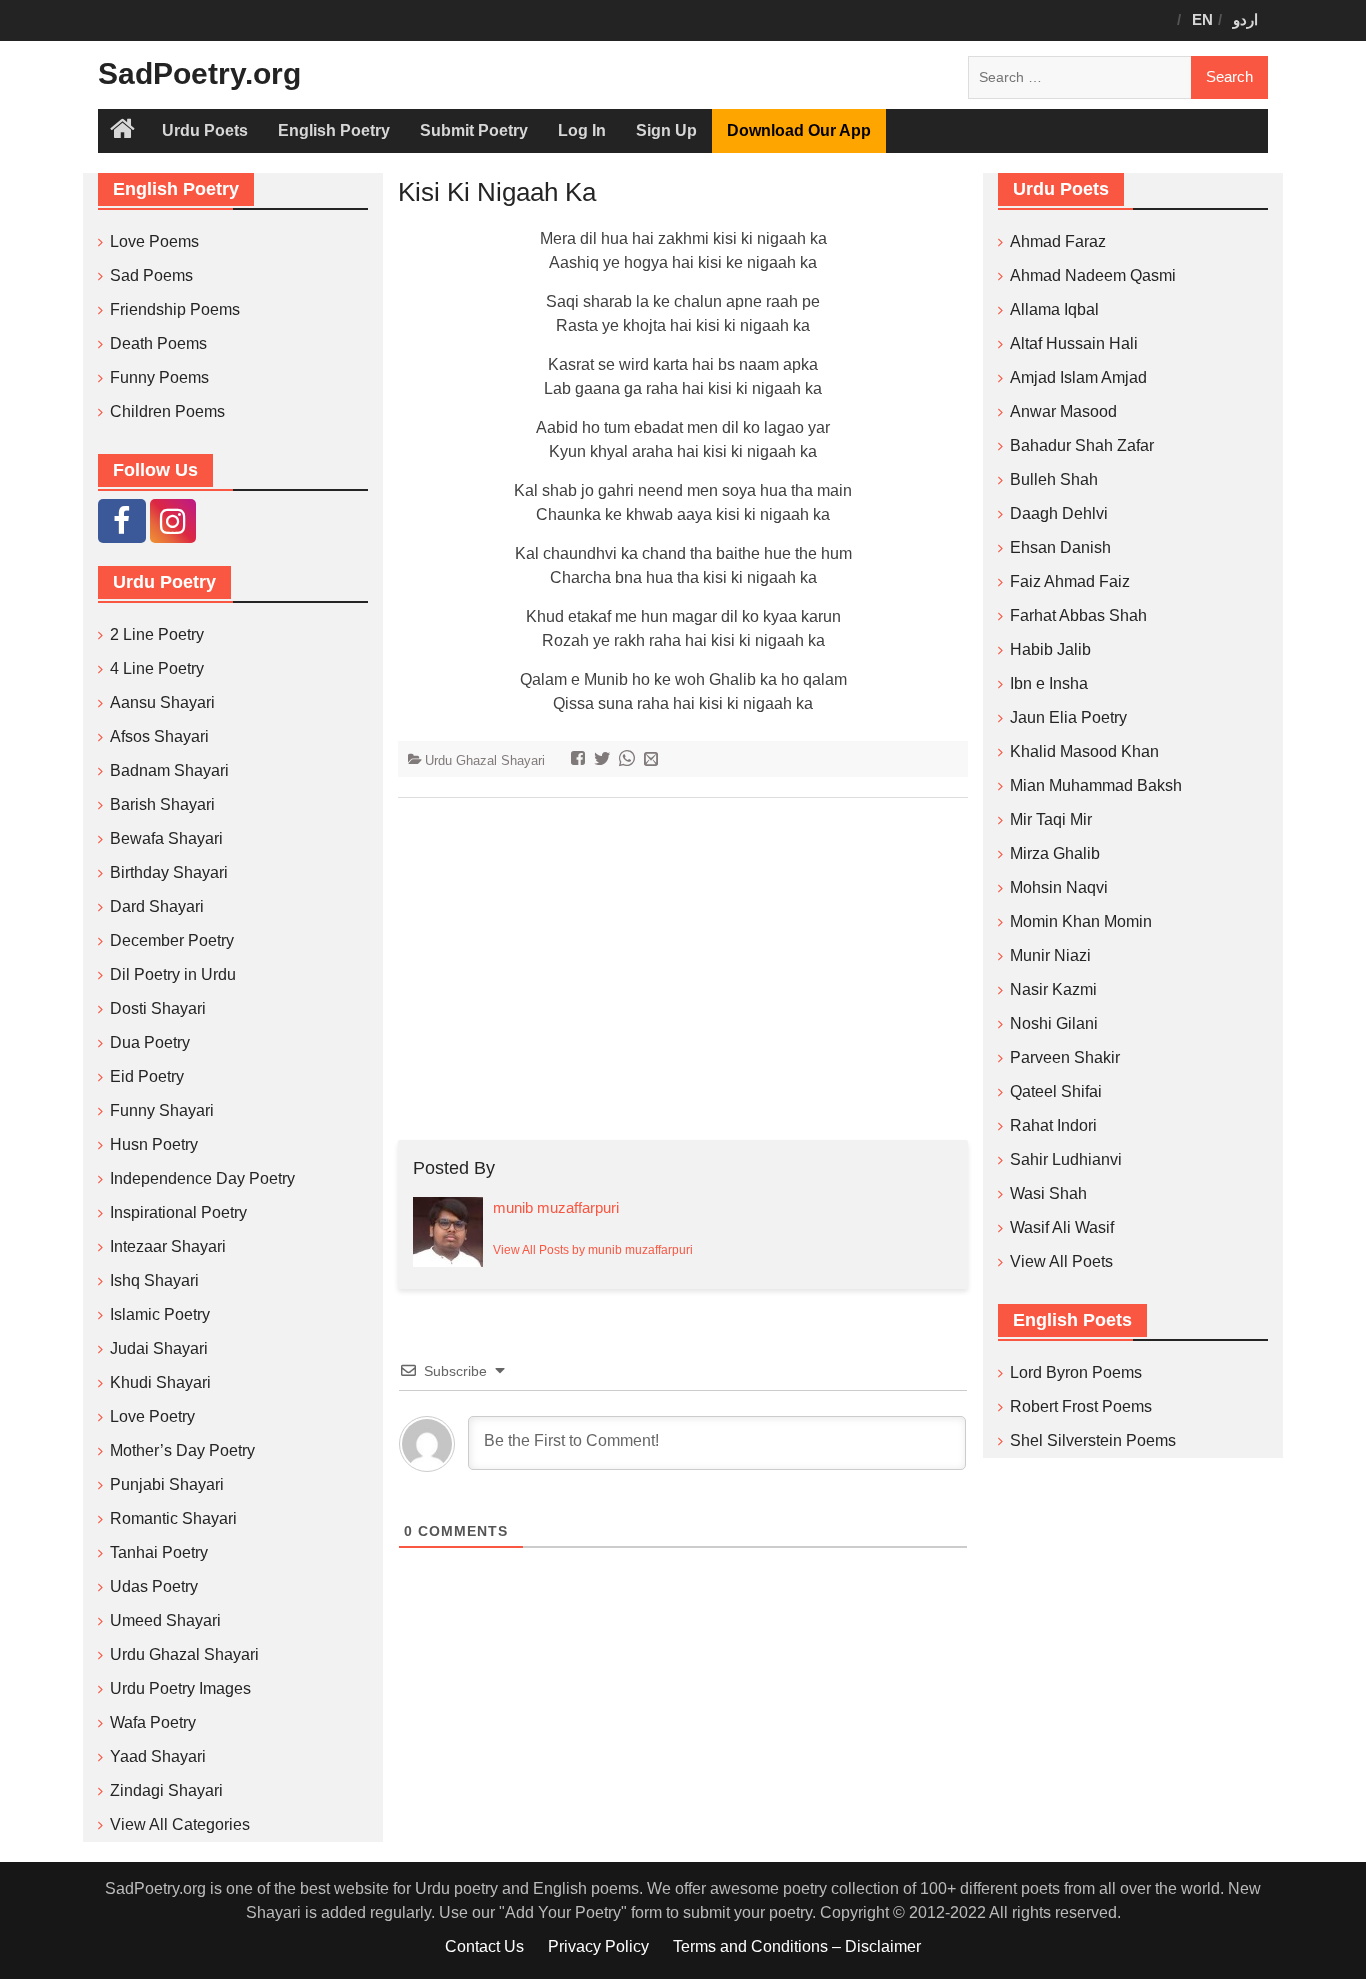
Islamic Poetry (160, 1314)
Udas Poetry (154, 1586)
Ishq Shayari (154, 1280)
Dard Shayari (157, 906)
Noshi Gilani (1054, 1023)
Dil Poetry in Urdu (173, 974)
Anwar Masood (1063, 411)
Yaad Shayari (158, 1756)
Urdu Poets (205, 130)
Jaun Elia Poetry (1068, 717)
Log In (582, 130)
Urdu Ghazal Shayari (485, 760)
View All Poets (1061, 1261)
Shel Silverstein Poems (1093, 1440)
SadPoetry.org (199, 73)
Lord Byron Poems (1076, 1372)
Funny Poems (159, 377)
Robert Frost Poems (1081, 1406)
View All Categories (180, 1824)
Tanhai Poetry (159, 1552)
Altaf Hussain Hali (1074, 343)
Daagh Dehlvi (1059, 513)
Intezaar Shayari (168, 1246)
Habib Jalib (1050, 649)
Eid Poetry (147, 1076)
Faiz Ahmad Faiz (1070, 581)
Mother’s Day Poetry (182, 1450)
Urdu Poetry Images (180, 1688)
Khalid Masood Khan (1084, 751)
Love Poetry (152, 1416)
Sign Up (666, 130)
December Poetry (172, 940)
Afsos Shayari (159, 736)
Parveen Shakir (1065, 1057)
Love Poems (154, 241)
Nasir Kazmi (1053, 989)
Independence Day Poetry (202, 1178)
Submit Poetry (474, 130)
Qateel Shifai (1056, 1091)
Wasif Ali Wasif (1062, 1227)
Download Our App (799, 130)
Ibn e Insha (1049, 683)
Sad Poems (151, 275)
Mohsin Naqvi (1059, 887)
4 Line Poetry (157, 668)
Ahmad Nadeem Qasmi (1093, 275)
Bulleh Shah (1054, 479)
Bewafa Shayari (166, 838)
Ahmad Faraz (1058, 241)
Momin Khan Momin (1081, 921)
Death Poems (158, 343)
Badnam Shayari (169, 770)
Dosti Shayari (158, 1008)
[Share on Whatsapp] (629, 760)
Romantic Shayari (173, 1518)
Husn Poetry (154, 1144)
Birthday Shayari (169, 872)
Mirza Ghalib (1055, 853)
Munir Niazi (1050, 955)
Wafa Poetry (153, 1722)
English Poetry (334, 130)
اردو (1245, 19)
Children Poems (167, 411)
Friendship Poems (175, 309)
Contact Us (484, 1946)
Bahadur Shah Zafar (1082, 445)
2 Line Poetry (157, 634)
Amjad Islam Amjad (1078, 377)
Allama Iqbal (1054, 309)
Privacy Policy (598, 1946)
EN (1202, 19)
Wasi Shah (1048, 1193)
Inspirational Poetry (178, 1212)
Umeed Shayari (165, 1620)
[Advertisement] (683, 969)
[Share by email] (653, 760)
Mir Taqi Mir (1051, 819)
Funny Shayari (162, 1110)
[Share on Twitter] (604, 760)
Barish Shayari (162, 804)
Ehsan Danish (1060, 547)
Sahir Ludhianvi (1066, 1159)
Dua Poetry (150, 1042)
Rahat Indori (1053, 1125)
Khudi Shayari (160, 1382)
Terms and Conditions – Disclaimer (797, 1946)
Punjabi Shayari (167, 1484)
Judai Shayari (159, 1348)
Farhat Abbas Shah (1078, 615)
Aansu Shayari (162, 702)
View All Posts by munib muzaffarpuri (593, 1250)
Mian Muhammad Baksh (1096, 785)
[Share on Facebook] (580, 760)
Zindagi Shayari (166, 1790)
